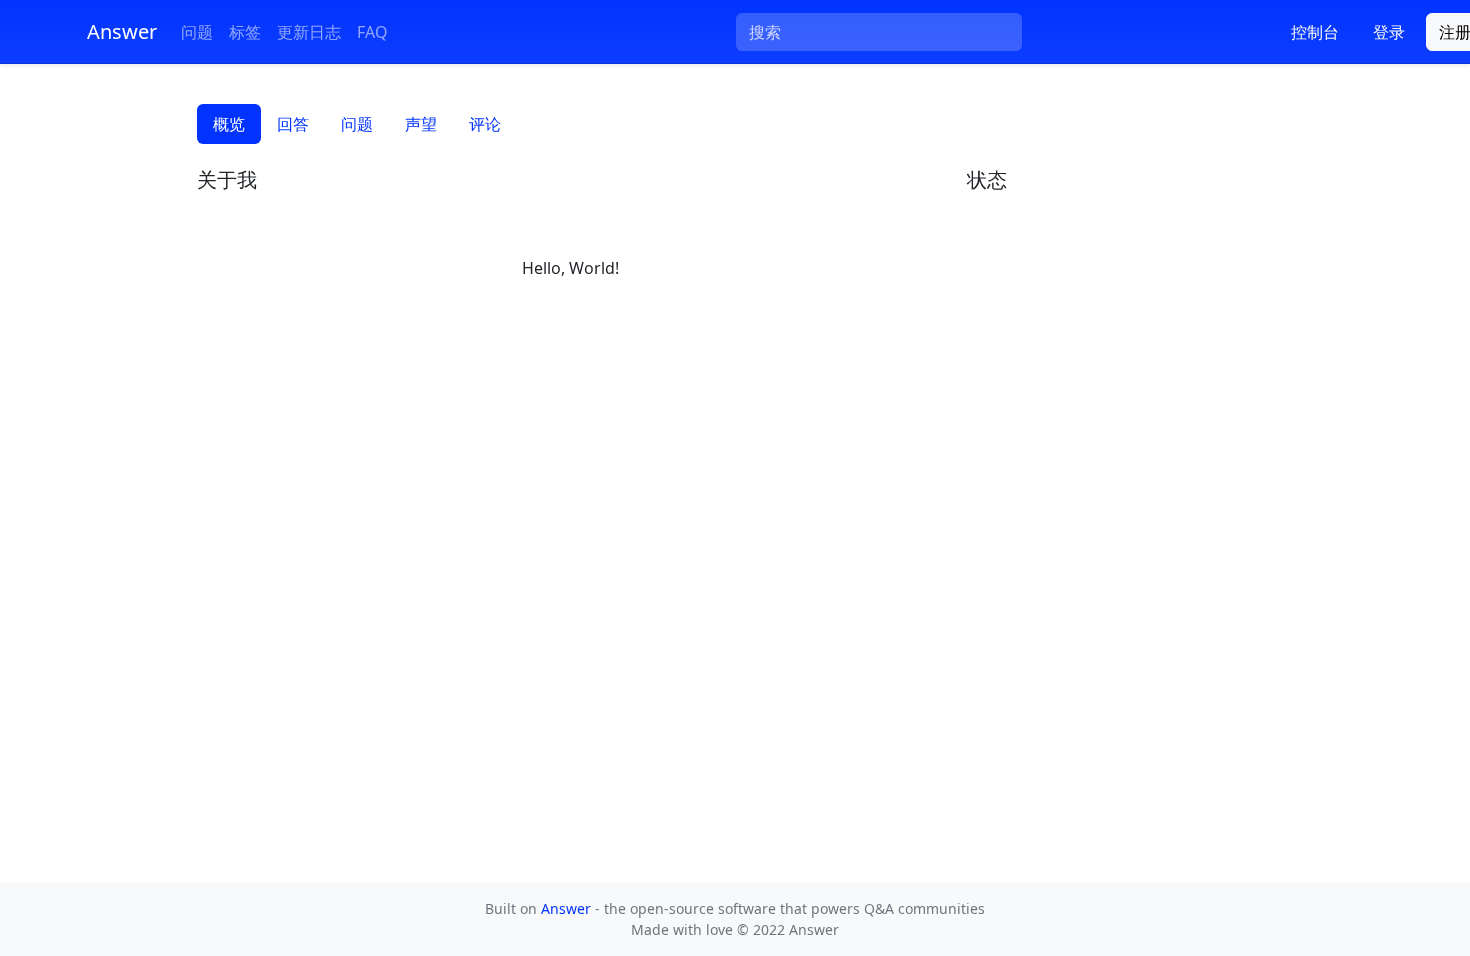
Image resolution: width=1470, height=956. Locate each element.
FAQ (372, 32)
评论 (485, 124)
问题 (197, 32)
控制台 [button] (1315, 32)
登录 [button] (1389, 32)
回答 (293, 124)
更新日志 (309, 32)
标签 (245, 32)
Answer (568, 908)
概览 (229, 124)
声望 (421, 124)
